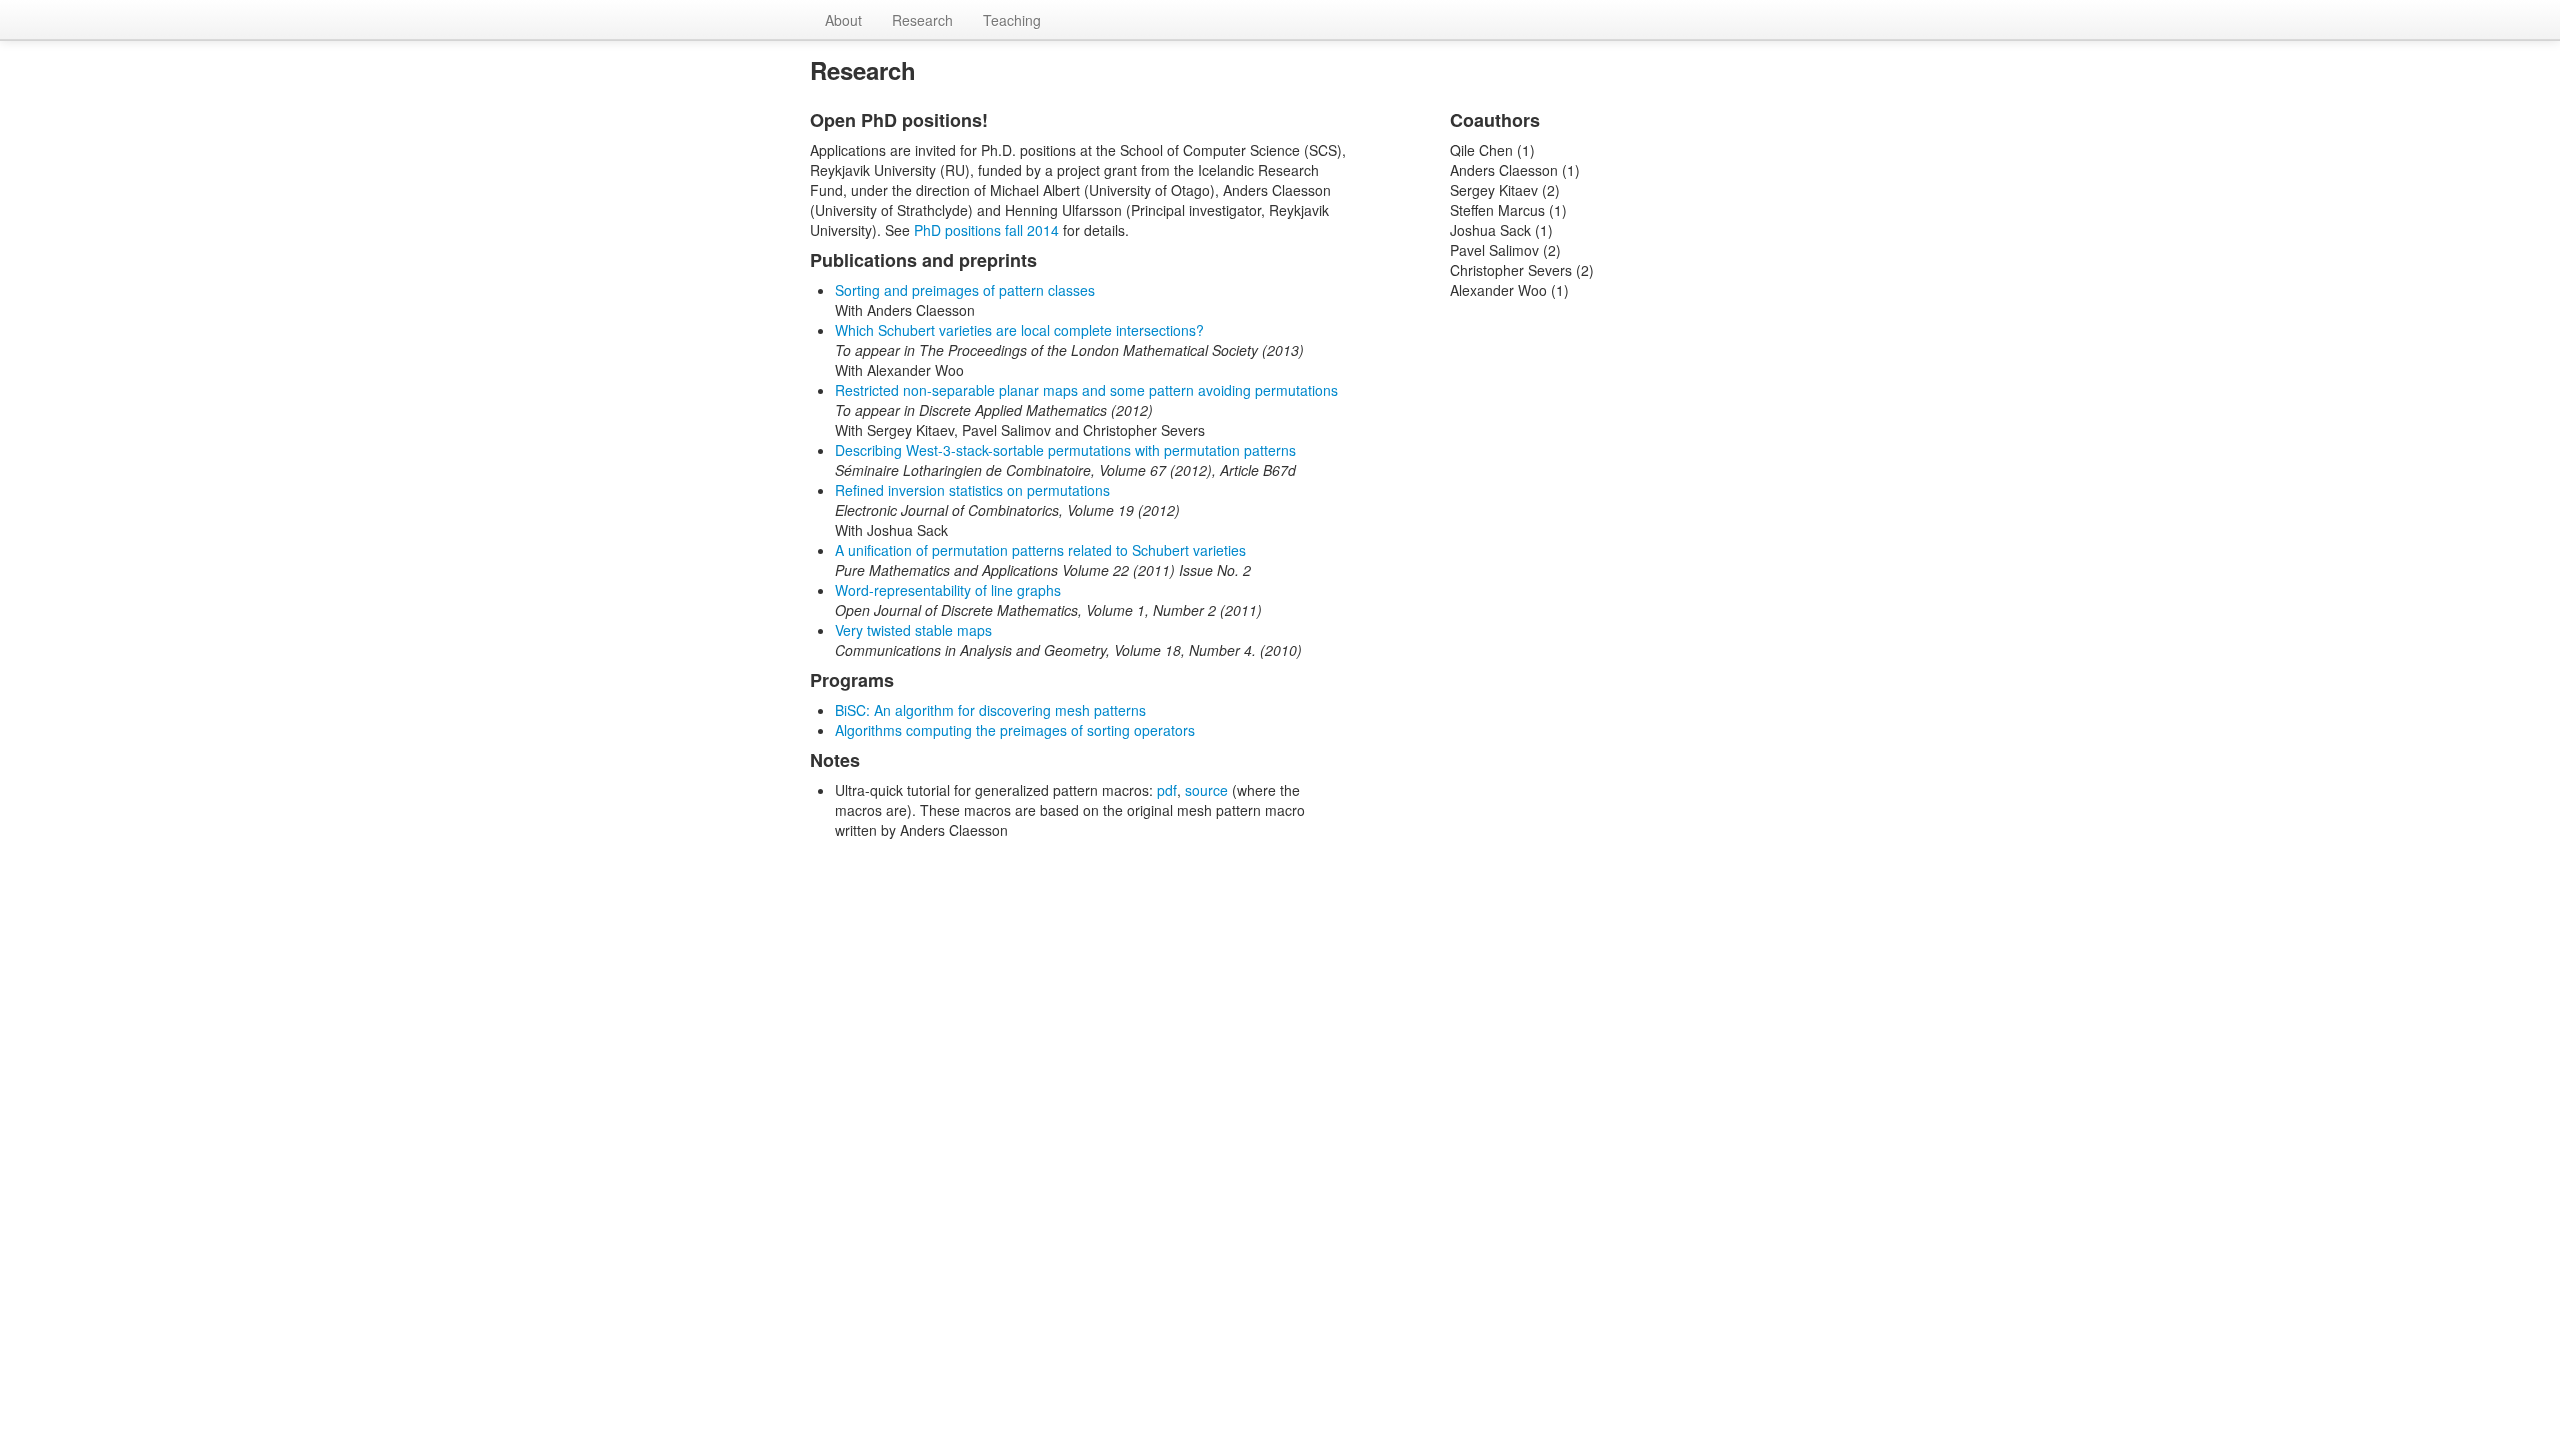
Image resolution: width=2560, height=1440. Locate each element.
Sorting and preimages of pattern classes (965, 290)
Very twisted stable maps (913, 630)
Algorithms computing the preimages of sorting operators (1015, 730)
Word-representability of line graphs (948, 590)
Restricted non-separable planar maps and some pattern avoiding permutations (1086, 390)
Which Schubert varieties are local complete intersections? (1019, 330)
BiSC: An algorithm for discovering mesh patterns (990, 710)
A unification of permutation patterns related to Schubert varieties (1040, 550)
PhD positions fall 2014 (986, 230)
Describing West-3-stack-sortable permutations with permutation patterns (1065, 450)
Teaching (1012, 20)
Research (922, 20)
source (1206, 790)
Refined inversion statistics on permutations (972, 490)
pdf (1167, 790)
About (843, 20)
